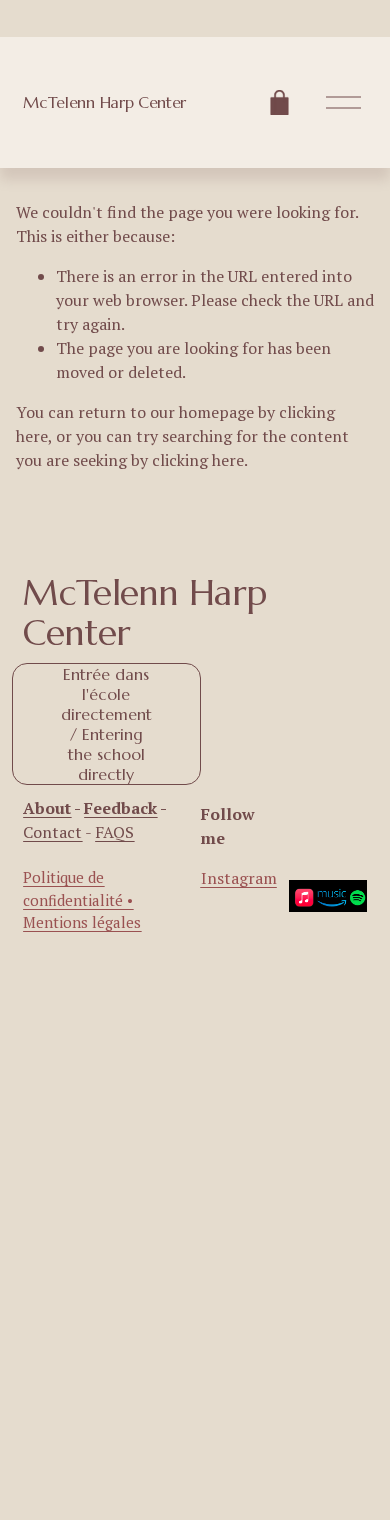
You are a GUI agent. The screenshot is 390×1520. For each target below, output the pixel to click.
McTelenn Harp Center (104, 102)
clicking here (198, 460)
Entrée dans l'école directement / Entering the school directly (106, 724)
